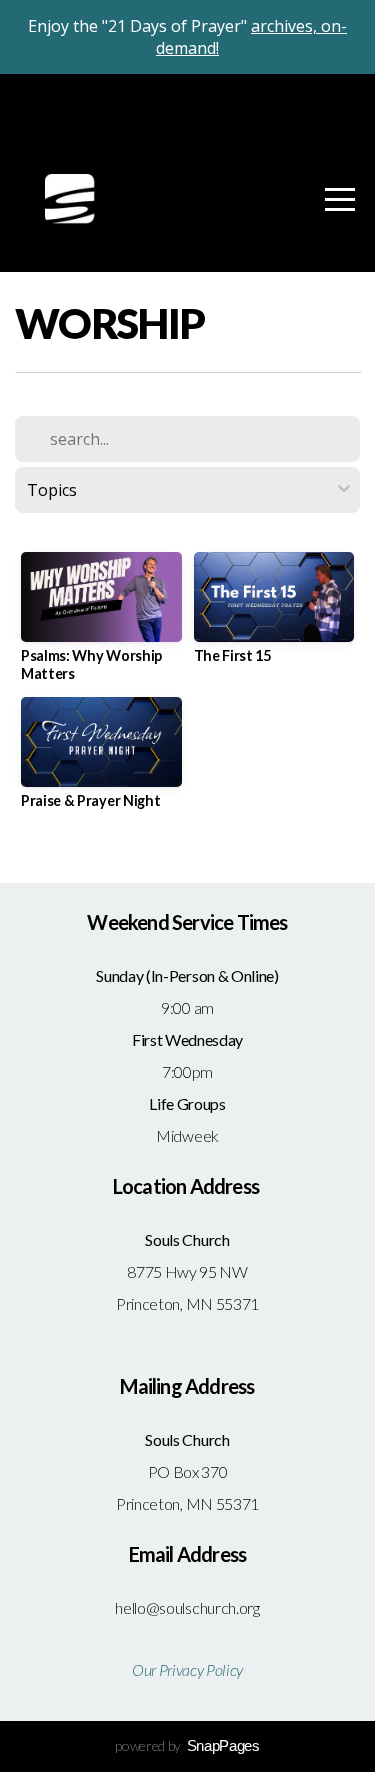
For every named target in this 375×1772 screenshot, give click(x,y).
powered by (187, 1745)
